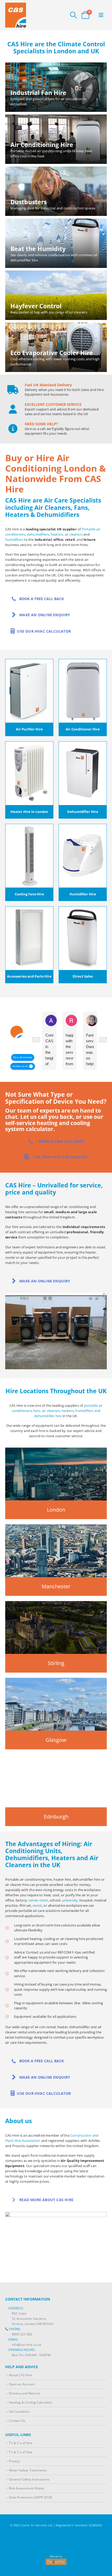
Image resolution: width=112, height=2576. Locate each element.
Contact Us (17, 2420)
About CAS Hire (20, 2375)
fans (37, 1411)
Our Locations (19, 2411)
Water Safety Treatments (28, 2470)
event (37, 1905)
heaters (57, 534)
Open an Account (22, 2384)
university (70, 1900)
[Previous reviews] (36, 1040)
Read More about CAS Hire (46, 2200)
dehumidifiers (38, 534)
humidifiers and (88, 1411)
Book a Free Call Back (41, 599)
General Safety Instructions (29, 2479)
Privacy (14, 2461)
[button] (73, 15)
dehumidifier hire (48, 1416)
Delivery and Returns (24, 2393)
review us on (20, 1066)
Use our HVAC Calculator (43, 631)
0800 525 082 (22, 2334)
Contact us (35, 1952)
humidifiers (14, 539)
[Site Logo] (16, 15)
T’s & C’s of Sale (21, 2452)
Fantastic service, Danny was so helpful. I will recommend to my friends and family (90, 1050)
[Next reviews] (103, 1040)
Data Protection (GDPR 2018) (30, 2497)
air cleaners (74, 534)
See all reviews (23, 1057)
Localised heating (28, 1939)
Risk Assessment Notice (27, 2488)
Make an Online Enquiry (44, 615)
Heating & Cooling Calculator (31, 2402)
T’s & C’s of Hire (21, 2443)
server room (38, 1900)
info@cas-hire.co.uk (26, 2344)
